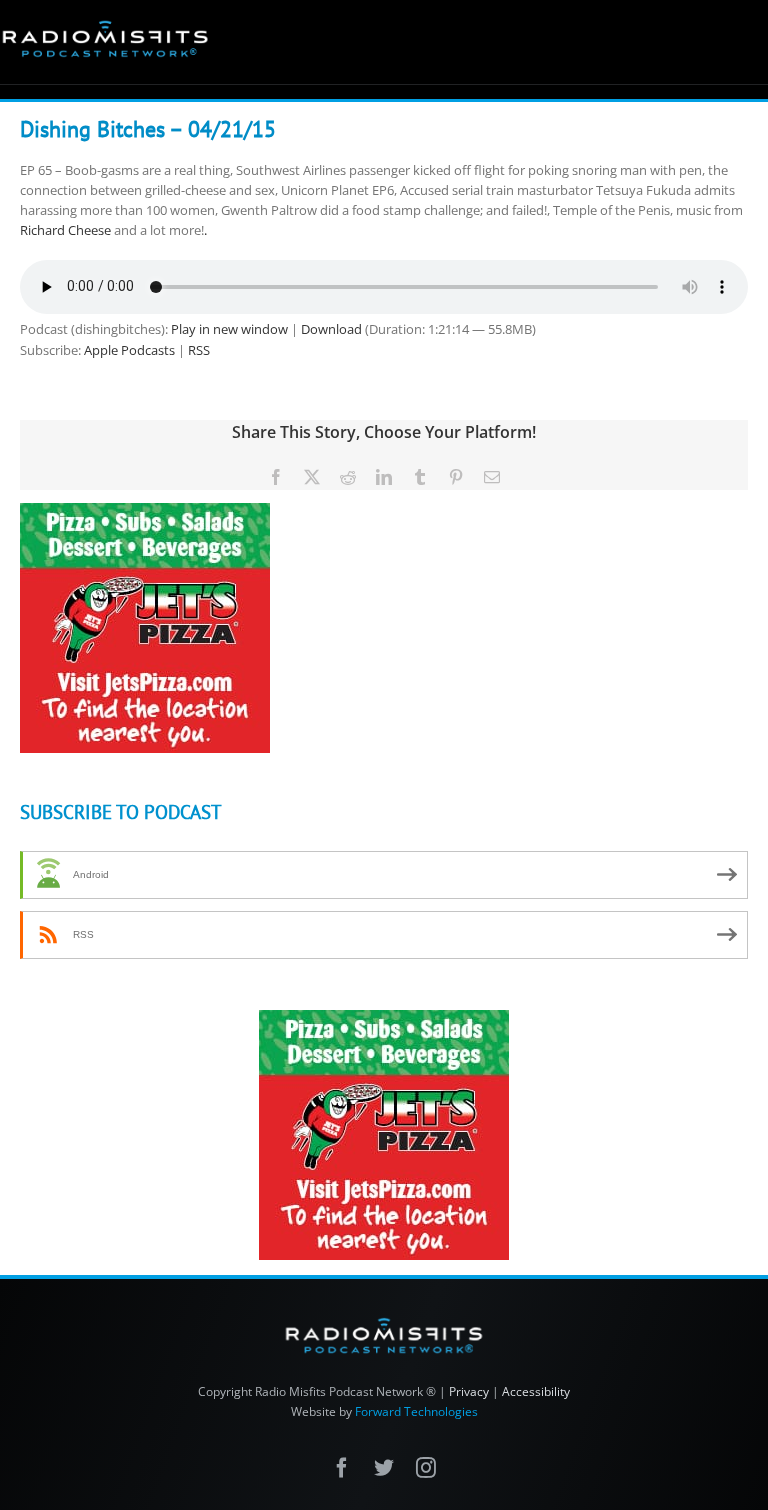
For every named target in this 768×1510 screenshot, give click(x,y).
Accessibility (536, 1391)
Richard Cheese (65, 230)
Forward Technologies (416, 1411)
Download (331, 329)
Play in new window (229, 329)
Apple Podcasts (129, 350)
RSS (199, 350)
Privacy (469, 1391)
